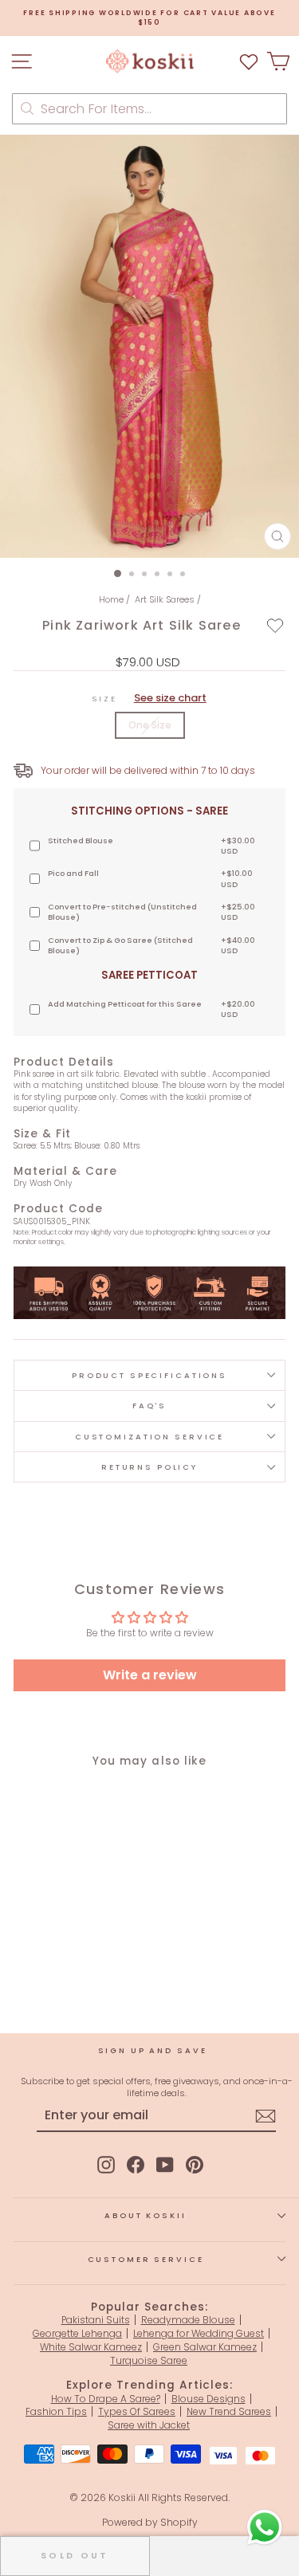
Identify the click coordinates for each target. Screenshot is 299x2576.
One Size (150, 725)
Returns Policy (149, 1467)
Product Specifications (149, 1375)
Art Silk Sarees (165, 599)
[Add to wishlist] (275, 626)
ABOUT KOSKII (145, 2215)
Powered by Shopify (150, 2522)
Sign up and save (153, 2050)
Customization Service (149, 1437)
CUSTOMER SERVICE (146, 2259)
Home (111, 599)
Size (149, 698)
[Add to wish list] (249, 61)
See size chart (170, 698)
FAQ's (149, 1406)
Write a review (150, 1675)
